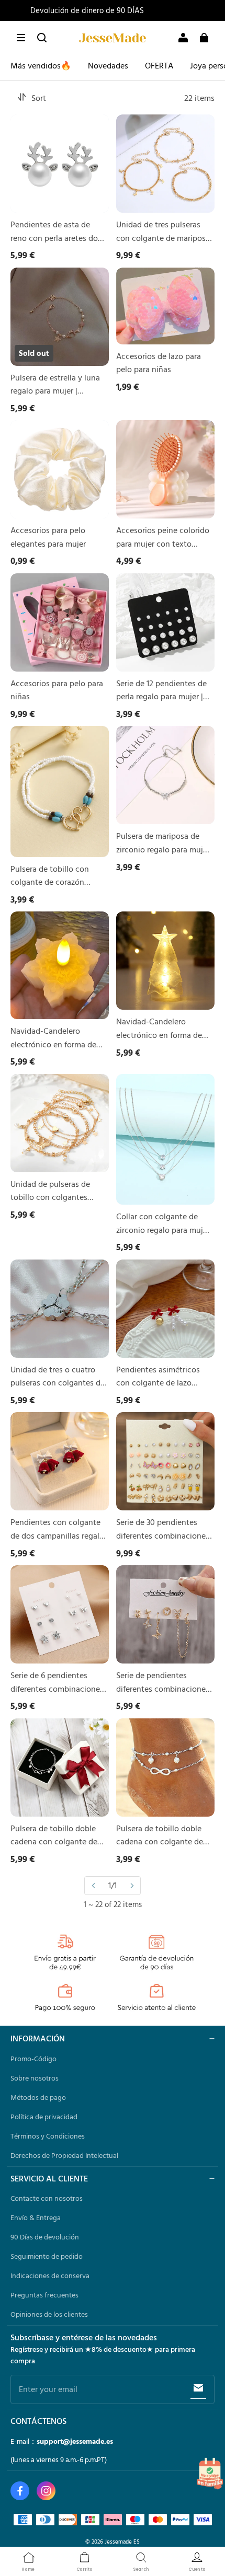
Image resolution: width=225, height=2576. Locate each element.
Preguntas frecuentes (44, 2295)
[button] (21, 38)
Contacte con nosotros (47, 2198)
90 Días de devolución (45, 2237)
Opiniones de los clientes (49, 2314)
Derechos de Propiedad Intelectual (64, 2155)
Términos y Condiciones (48, 2136)
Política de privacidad (44, 2117)
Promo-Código (33, 2059)
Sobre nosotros (35, 2078)
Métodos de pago (38, 2097)
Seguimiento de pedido (47, 2256)
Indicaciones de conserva (50, 2275)
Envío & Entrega (36, 2217)
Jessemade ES (122, 2541)
